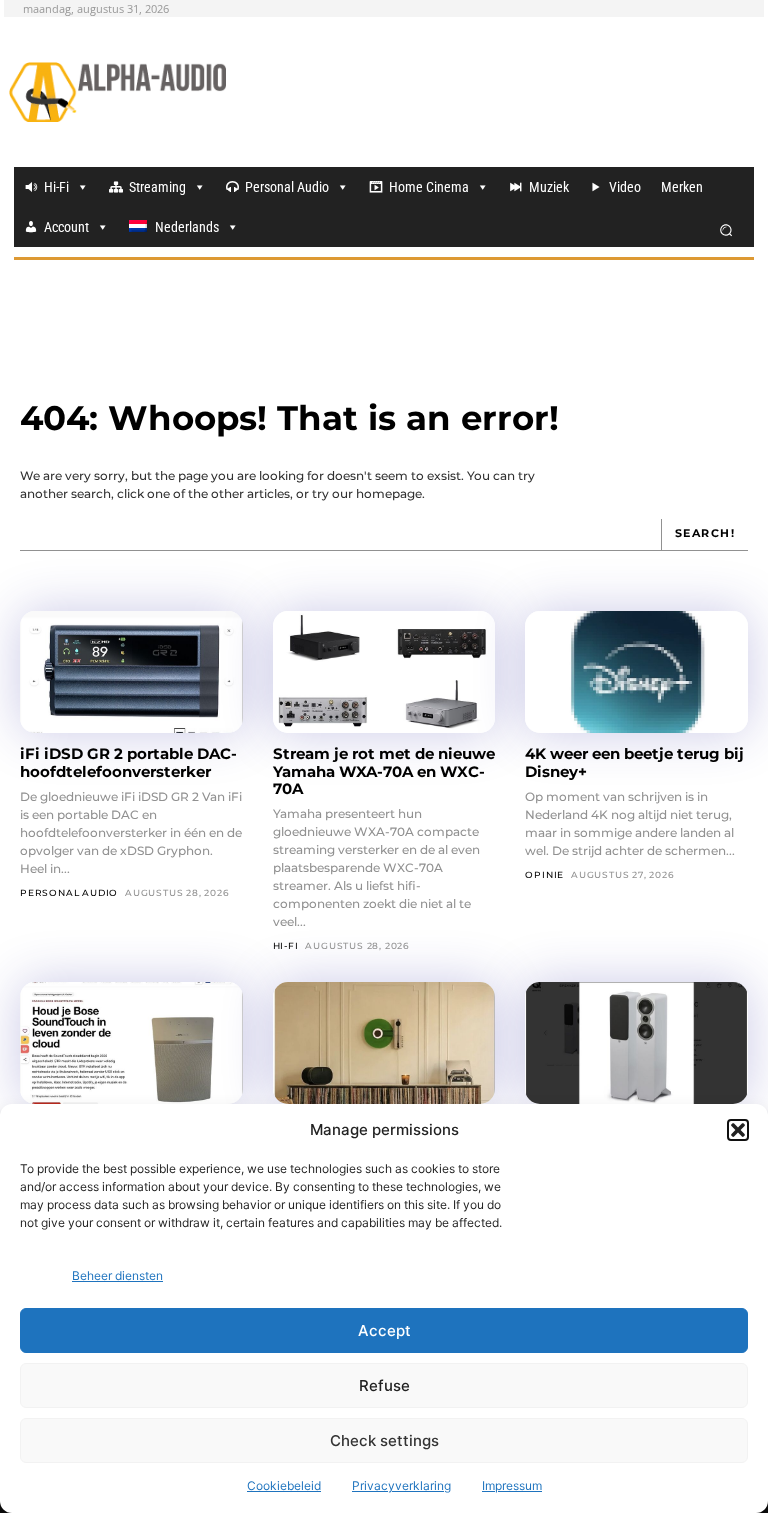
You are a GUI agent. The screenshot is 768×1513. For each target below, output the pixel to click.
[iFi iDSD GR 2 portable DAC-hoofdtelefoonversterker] (131, 672)
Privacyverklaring (401, 1485)
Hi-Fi (56, 187)
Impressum (512, 1485)
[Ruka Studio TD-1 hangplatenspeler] (384, 1043)
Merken (682, 187)
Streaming (157, 187)
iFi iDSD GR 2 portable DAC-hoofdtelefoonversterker (128, 762)
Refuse (384, 1385)
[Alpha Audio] (117, 92)
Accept (384, 1330)
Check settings (384, 1440)
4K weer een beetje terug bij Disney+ (634, 762)
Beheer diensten (117, 1275)
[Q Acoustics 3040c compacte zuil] (636, 1043)
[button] (738, 1130)
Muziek (549, 187)
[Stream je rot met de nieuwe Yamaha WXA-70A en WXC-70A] (384, 672)
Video (625, 187)
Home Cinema (429, 187)
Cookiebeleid (284, 1485)
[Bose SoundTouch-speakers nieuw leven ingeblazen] (131, 1043)
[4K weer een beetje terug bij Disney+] (636, 672)
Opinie (544, 874)
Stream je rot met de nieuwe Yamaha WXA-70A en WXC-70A (384, 771)
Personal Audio (287, 187)
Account (66, 227)
